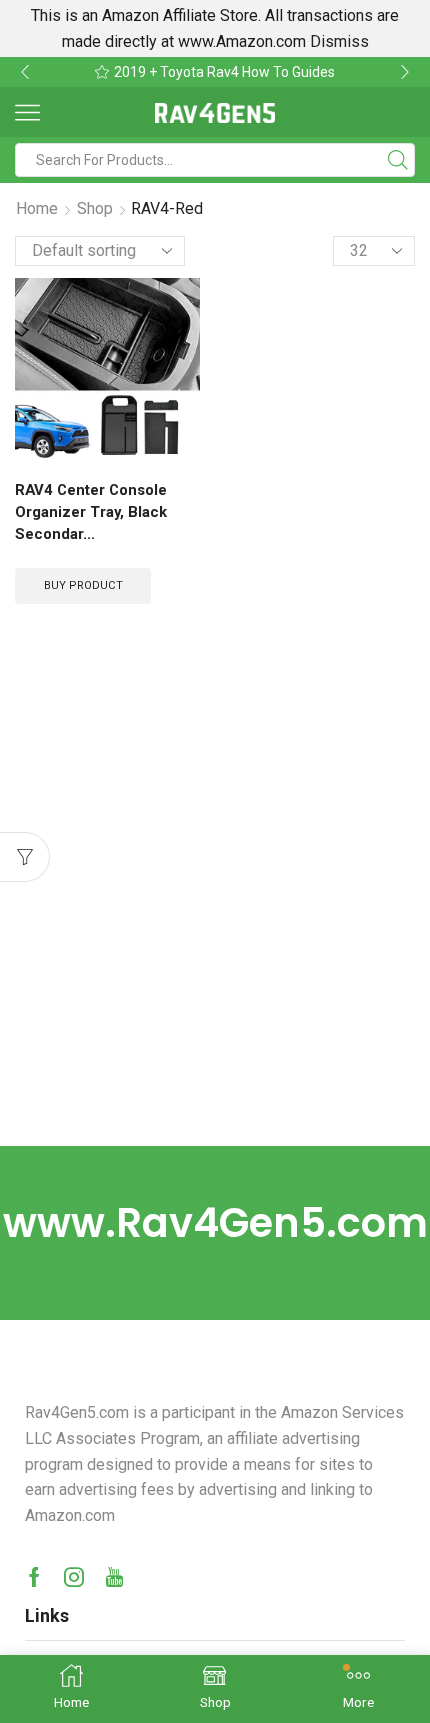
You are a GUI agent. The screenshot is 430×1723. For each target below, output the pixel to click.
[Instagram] (74, 1577)
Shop (95, 208)
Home (37, 208)
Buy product (83, 585)
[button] (25, 72)
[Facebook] (34, 1577)
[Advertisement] (215, 921)
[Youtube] (114, 1577)
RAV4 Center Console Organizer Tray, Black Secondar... (91, 512)
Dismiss (339, 41)
